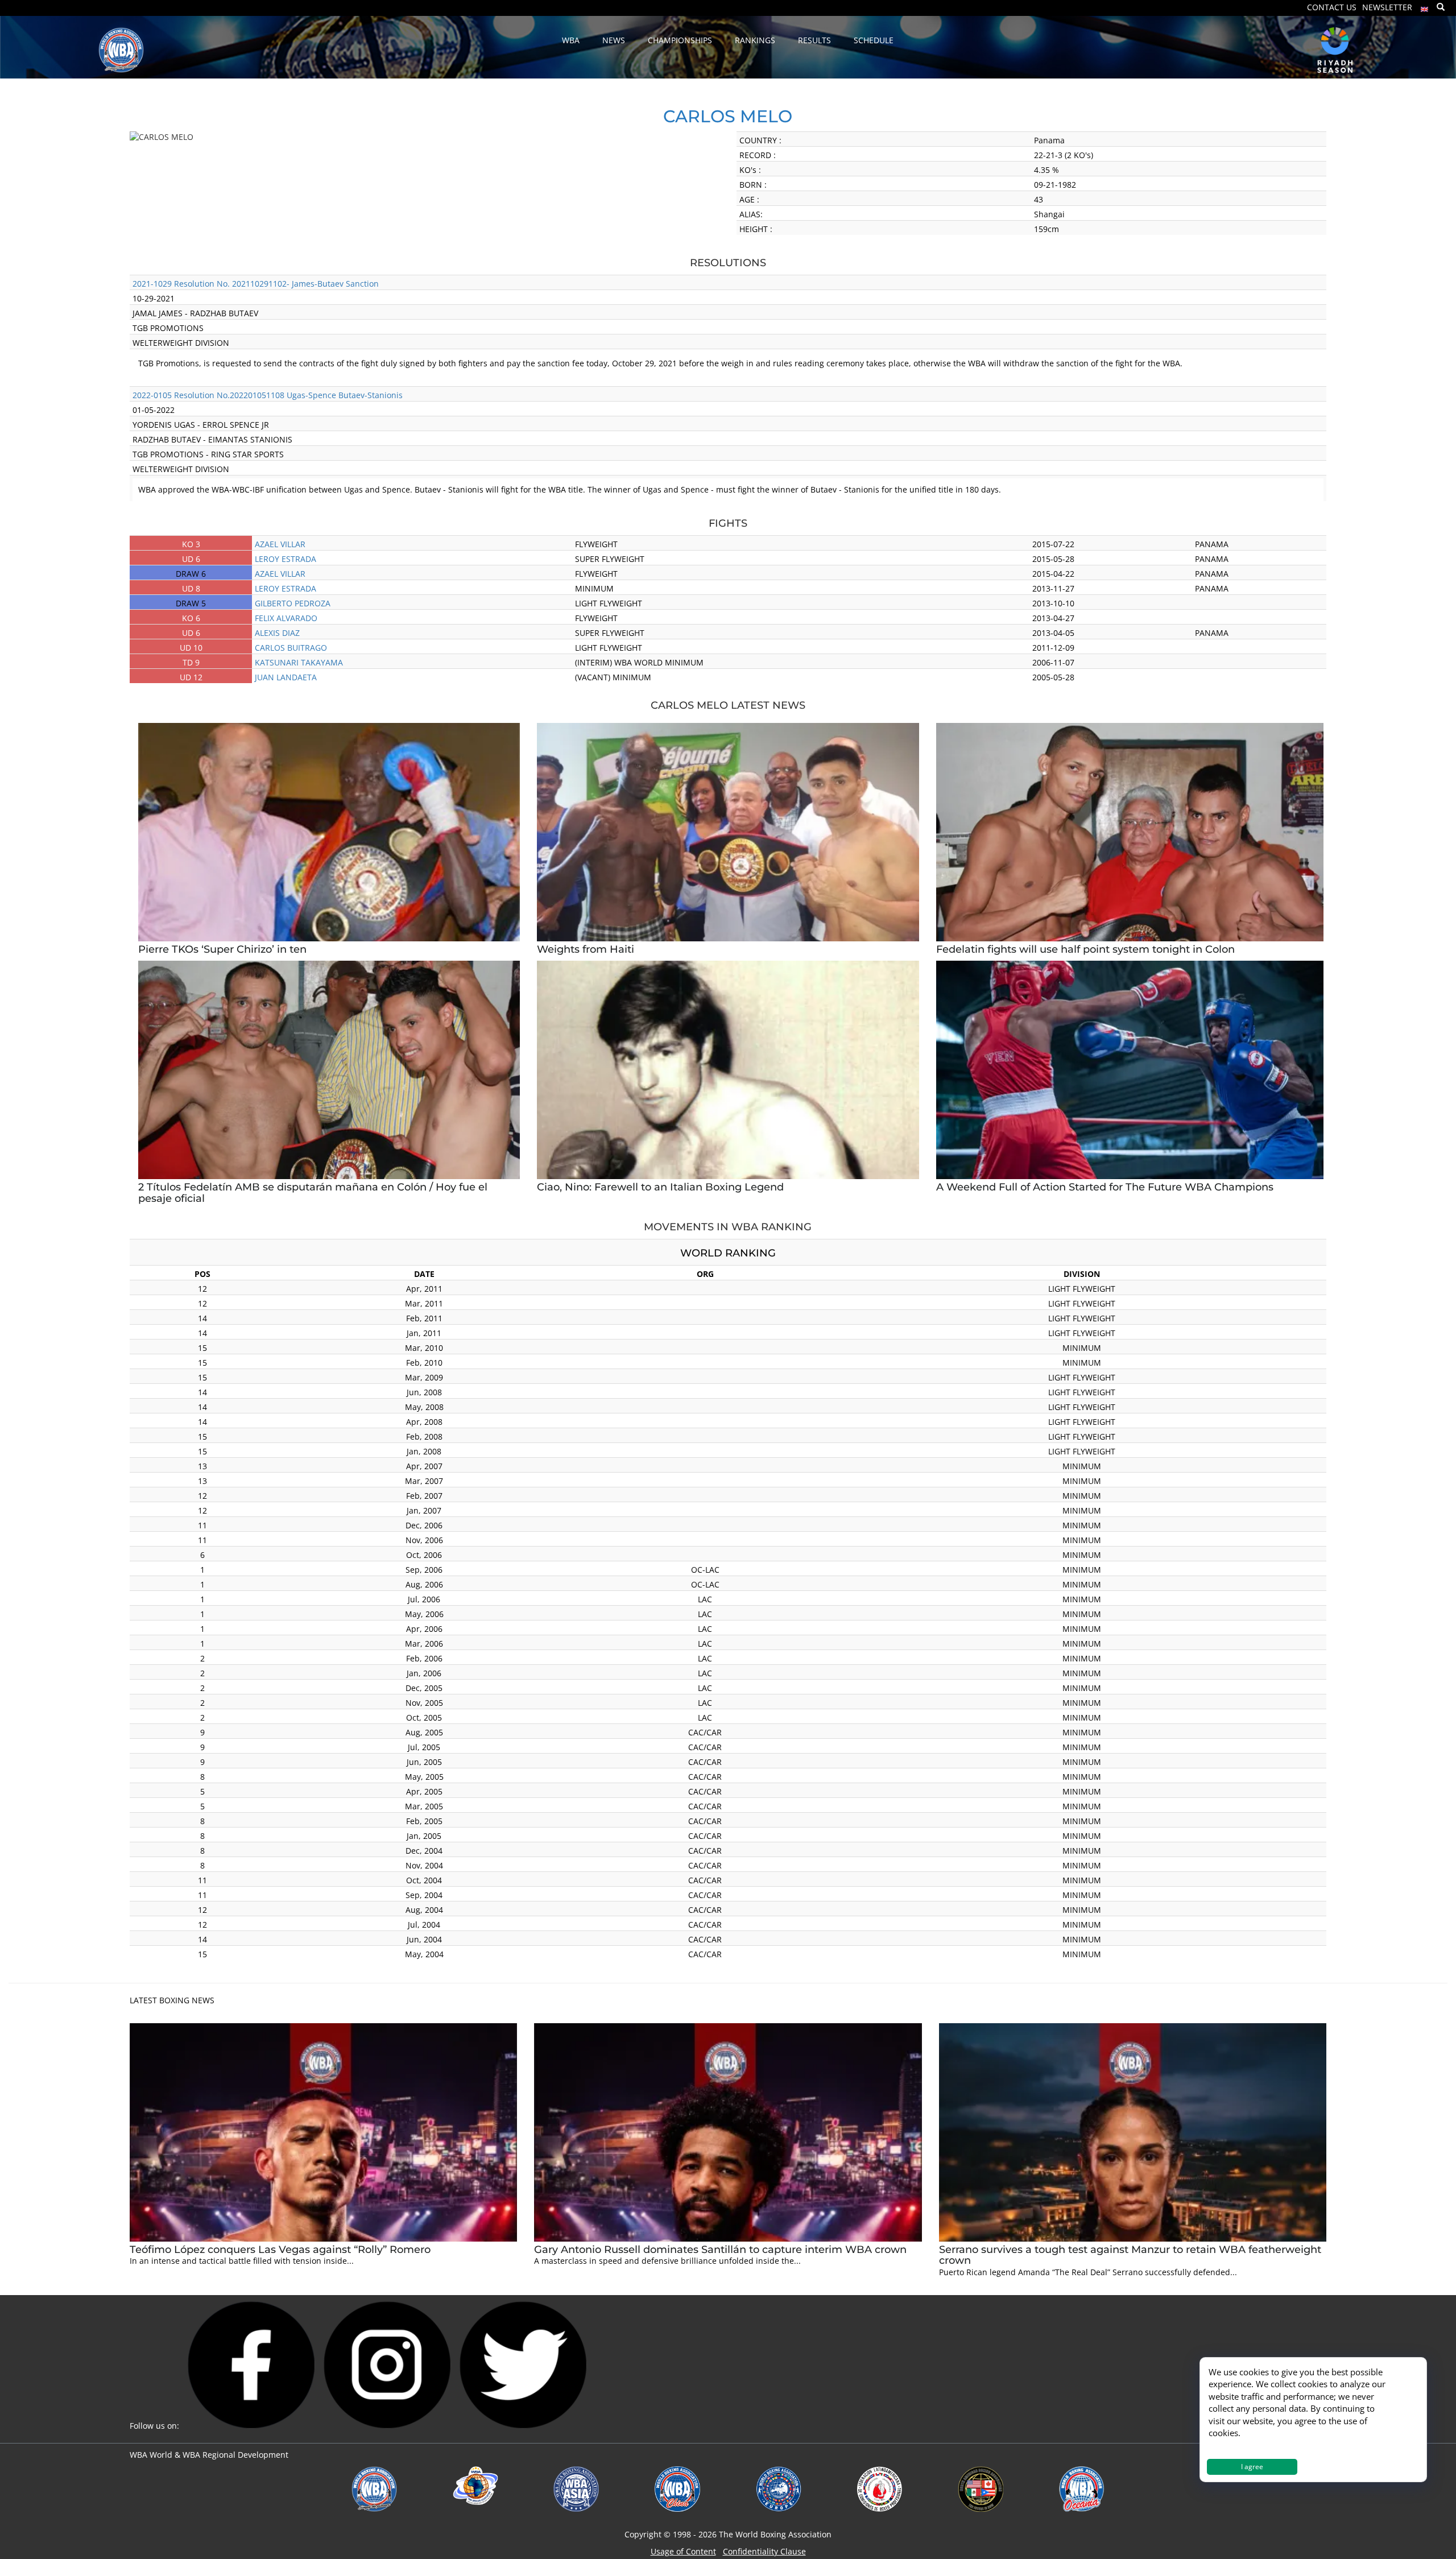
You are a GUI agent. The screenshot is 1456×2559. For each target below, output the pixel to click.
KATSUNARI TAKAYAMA (299, 662)
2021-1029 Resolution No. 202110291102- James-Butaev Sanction (256, 284)
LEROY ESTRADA (286, 559)
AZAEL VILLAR (280, 544)
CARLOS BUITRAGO (291, 648)
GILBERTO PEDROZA (293, 603)
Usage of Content (683, 2551)
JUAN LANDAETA (286, 677)
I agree (1252, 2467)
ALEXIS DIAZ (277, 633)
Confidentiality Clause (764, 2551)
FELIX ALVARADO (286, 618)
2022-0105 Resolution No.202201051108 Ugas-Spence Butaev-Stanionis (268, 395)
